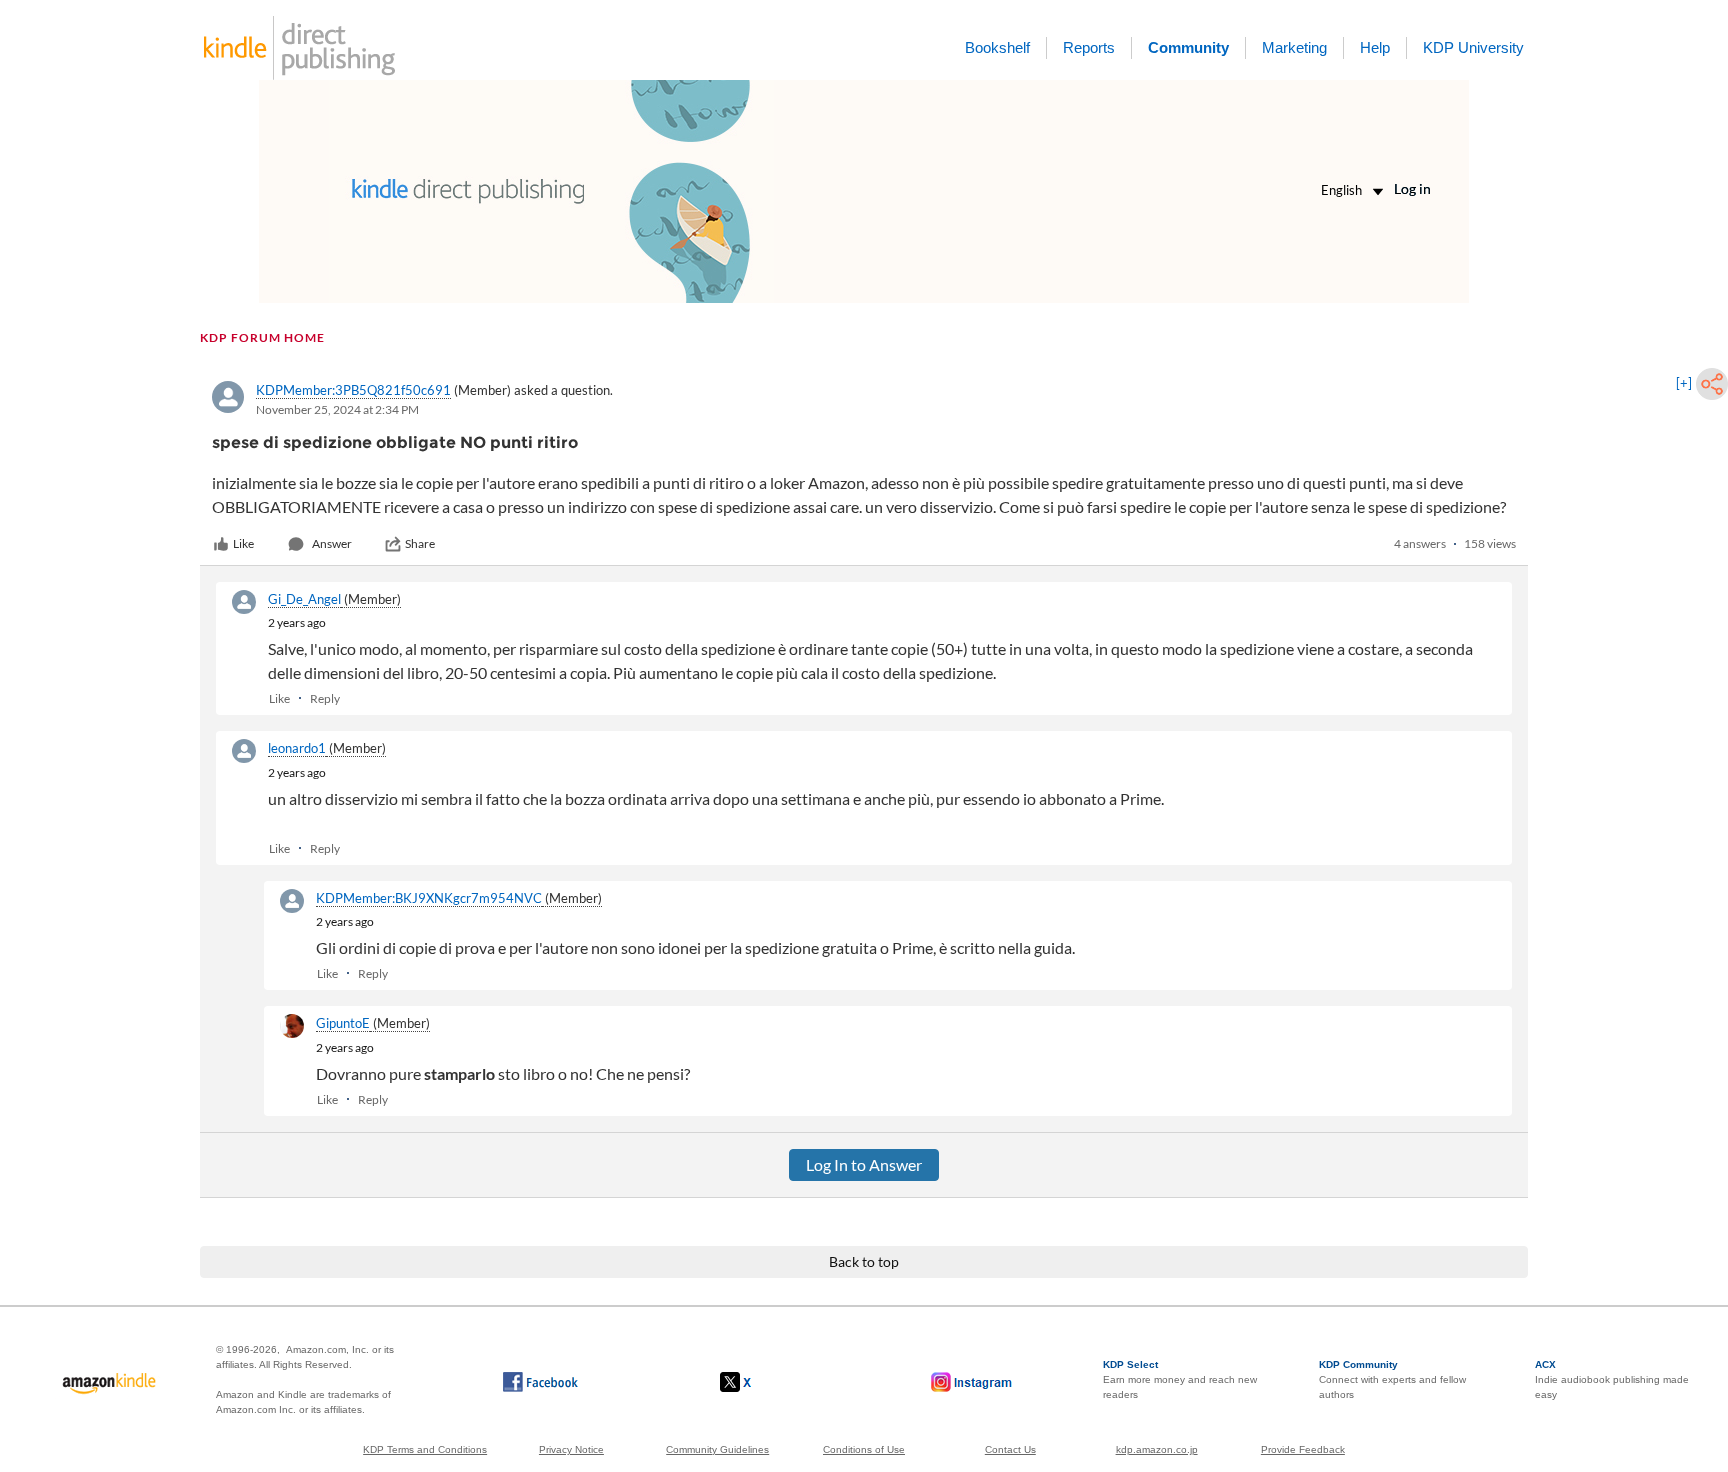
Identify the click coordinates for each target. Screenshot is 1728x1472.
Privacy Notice (571, 1449)
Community (1188, 47)
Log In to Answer (864, 1164)
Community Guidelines (717, 1449)
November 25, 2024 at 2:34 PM (337, 409)
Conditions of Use (864, 1449)
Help (1375, 47)
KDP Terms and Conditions (425, 1449)
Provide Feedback (1303, 1449)
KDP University (1473, 47)
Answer (332, 543)
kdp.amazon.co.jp (1157, 1449)
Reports (1089, 47)
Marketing (1294, 47)
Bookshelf (997, 47)
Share (420, 543)
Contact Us (1010, 1449)
